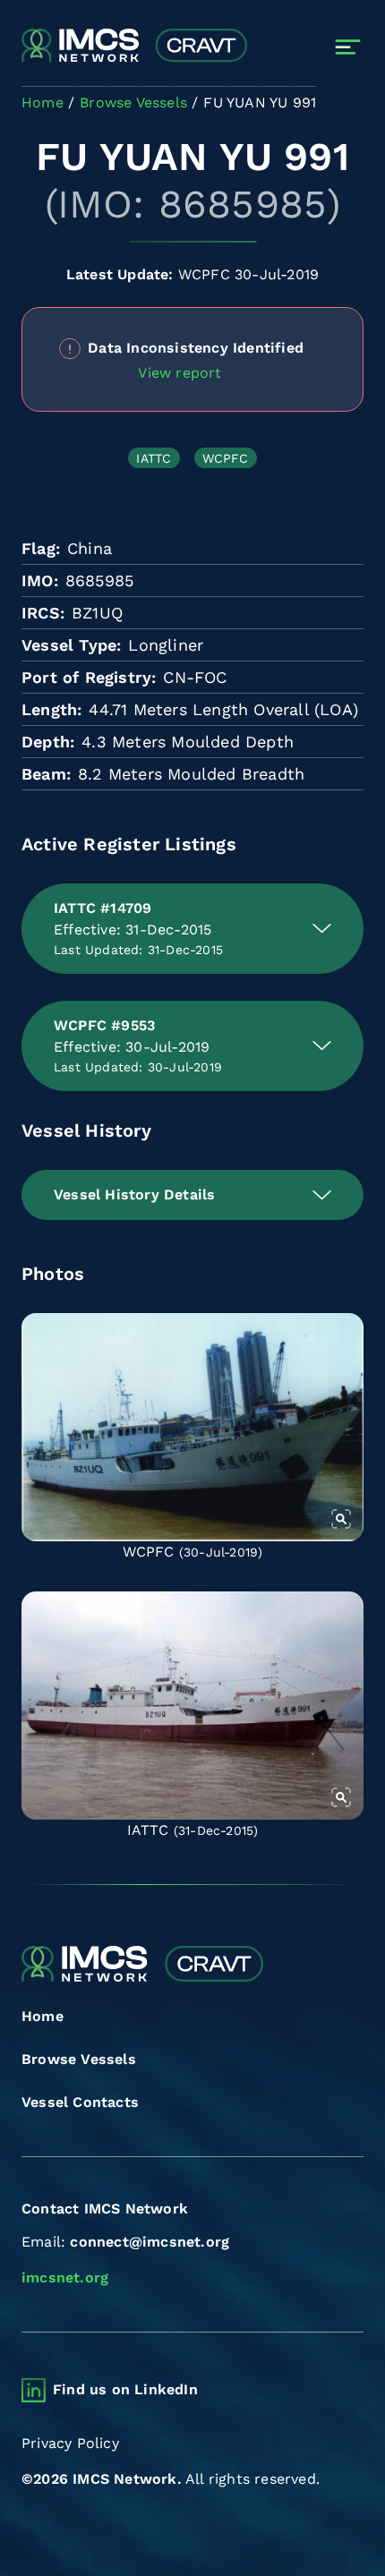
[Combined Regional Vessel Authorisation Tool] (134, 47)
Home (43, 2016)
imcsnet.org (65, 2277)
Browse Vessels (79, 2059)
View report (180, 373)
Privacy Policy (70, 2443)
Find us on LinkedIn (125, 2389)
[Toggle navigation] (348, 47)
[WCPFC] (192, 1427)
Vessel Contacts (80, 2102)
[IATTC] (192, 1706)
